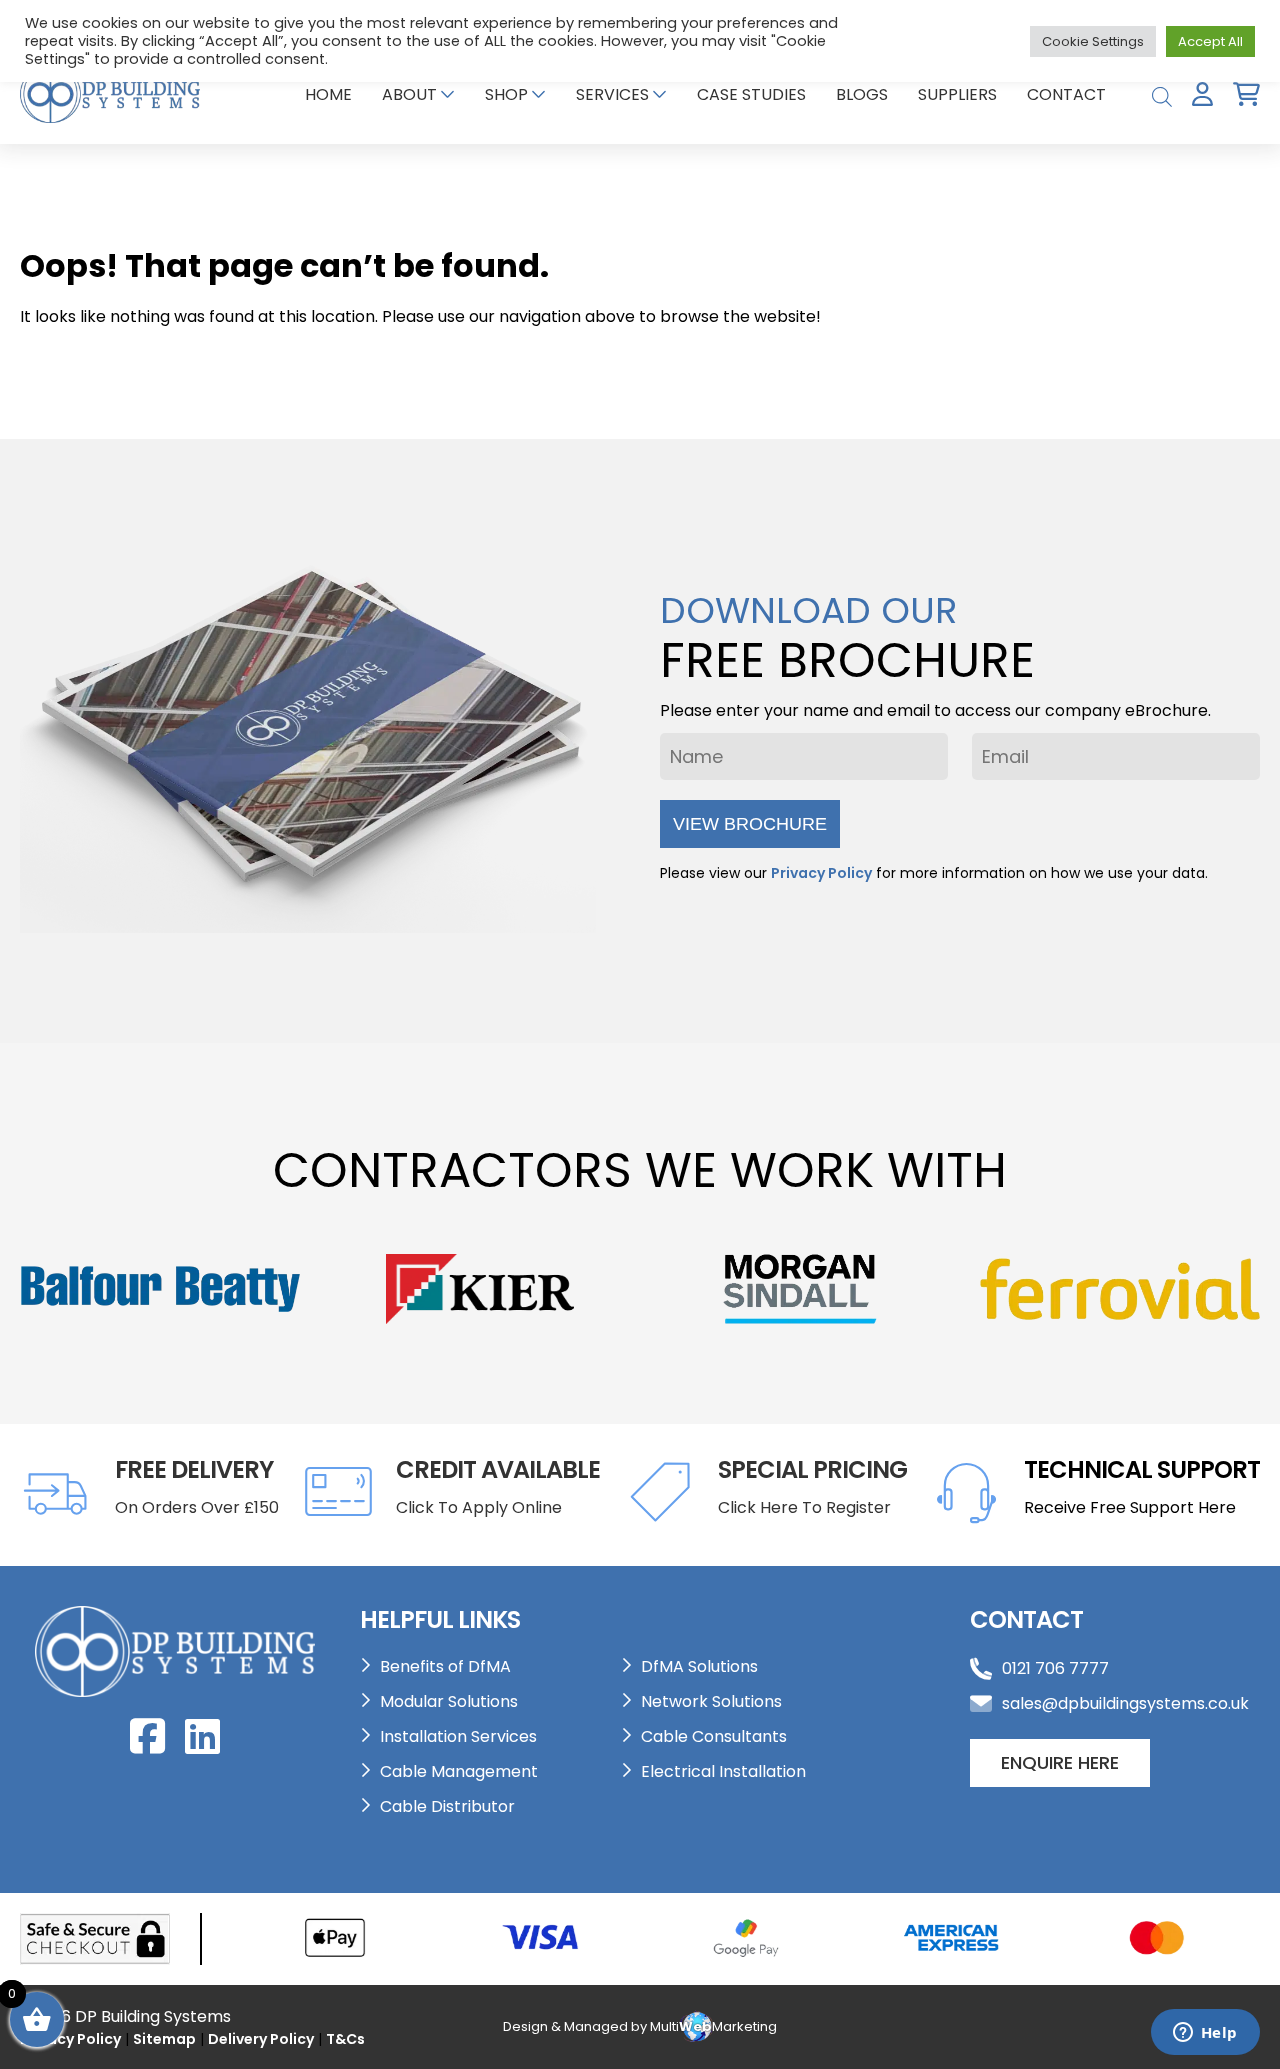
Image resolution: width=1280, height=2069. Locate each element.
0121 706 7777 (1055, 1668)
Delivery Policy (261, 2039)
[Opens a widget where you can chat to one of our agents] (1205, 2034)
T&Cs (345, 2039)
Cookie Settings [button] (1093, 41)
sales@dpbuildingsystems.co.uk (1125, 1703)
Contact (1066, 94)
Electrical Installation (723, 1771)
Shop (506, 94)
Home (328, 94)
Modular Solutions (449, 1701)
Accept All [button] (1210, 41)
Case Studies (751, 94)
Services (612, 94)
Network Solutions (711, 1701)
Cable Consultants (714, 1736)
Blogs (862, 94)
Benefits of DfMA (445, 1666)
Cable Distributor (447, 1806)
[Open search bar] (1162, 94)
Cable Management (459, 1771)
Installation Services (458, 1736)
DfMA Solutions (699, 1666)
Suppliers (957, 94)
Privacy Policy (821, 873)
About (409, 94)
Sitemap (164, 2039)
